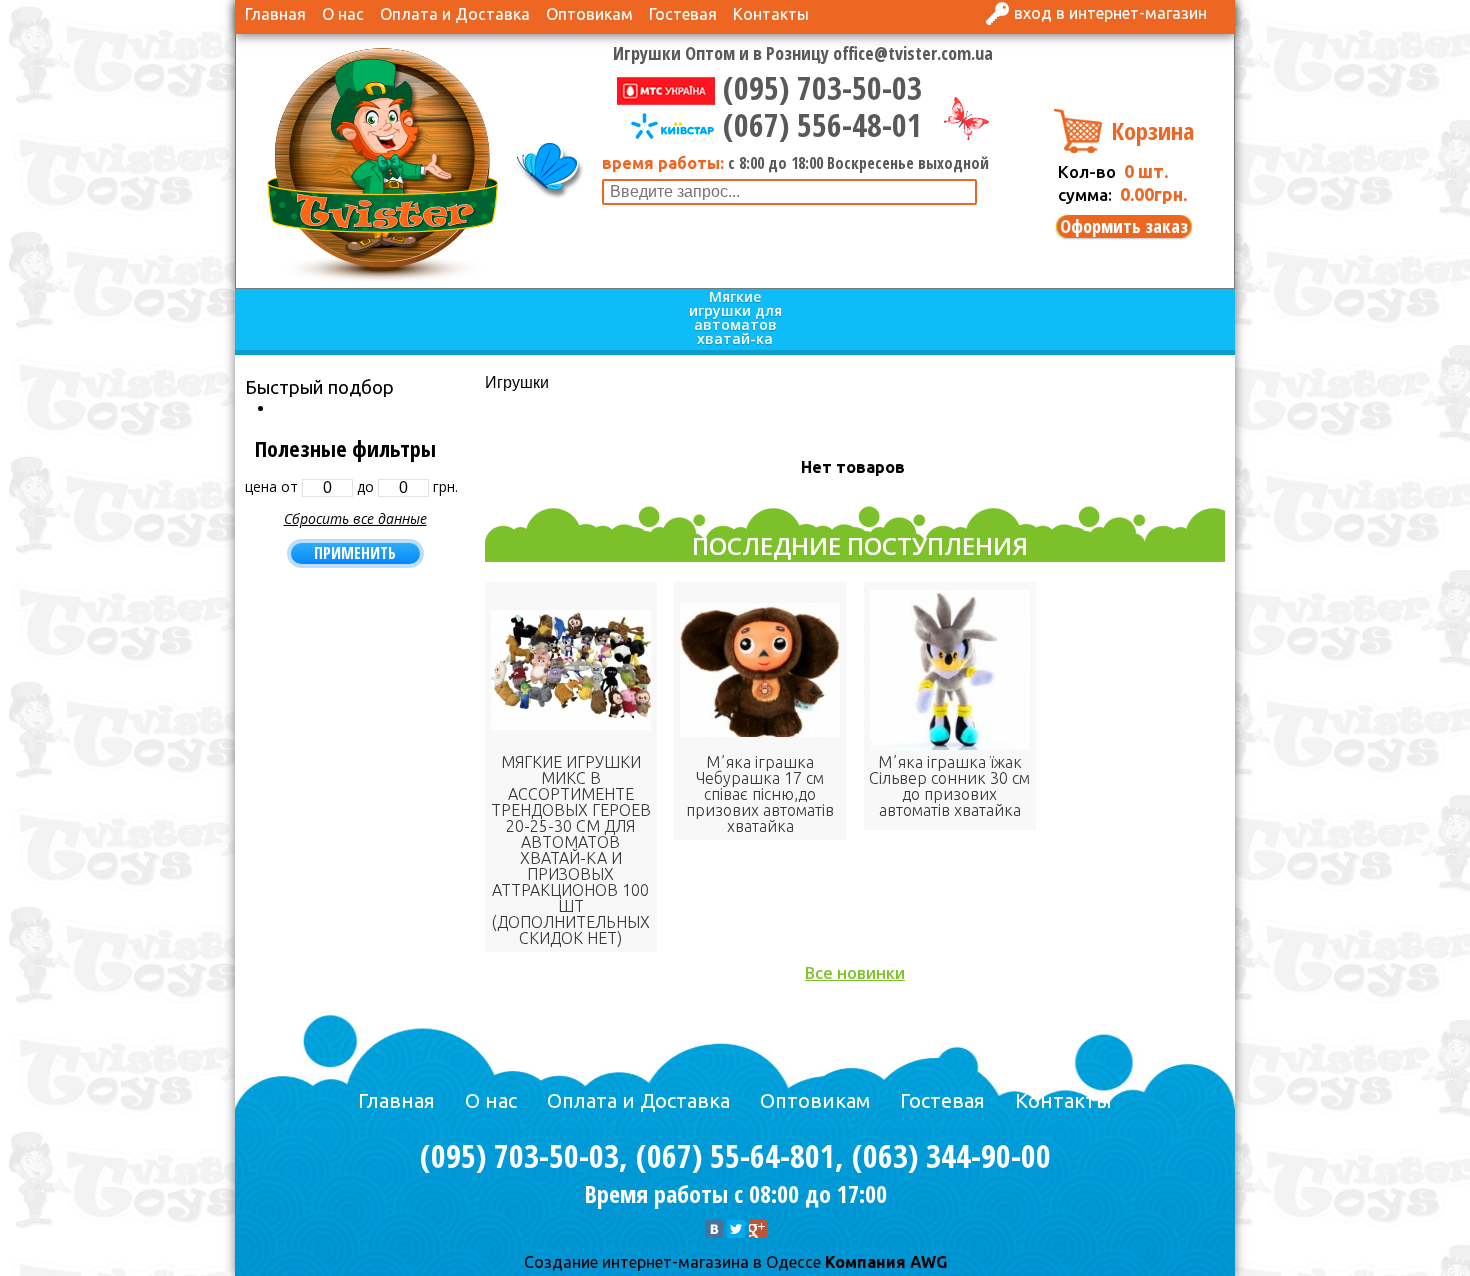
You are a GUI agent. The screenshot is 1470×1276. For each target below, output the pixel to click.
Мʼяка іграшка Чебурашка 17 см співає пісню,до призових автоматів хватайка (760, 794)
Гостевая (683, 14)
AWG (926, 1262)
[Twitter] (736, 1229)
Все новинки (855, 973)
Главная (275, 14)
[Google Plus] (758, 1229)
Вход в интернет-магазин (1110, 13)
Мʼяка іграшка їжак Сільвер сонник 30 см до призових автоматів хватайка (949, 786)
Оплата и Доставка (455, 14)
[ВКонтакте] (714, 1229)
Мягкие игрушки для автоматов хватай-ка (735, 318)
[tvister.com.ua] (382, 163)
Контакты (771, 14)
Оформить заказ (1124, 226)
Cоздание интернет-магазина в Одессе (672, 1262)
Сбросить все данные (355, 518)
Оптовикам (589, 14)
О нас (343, 14)
